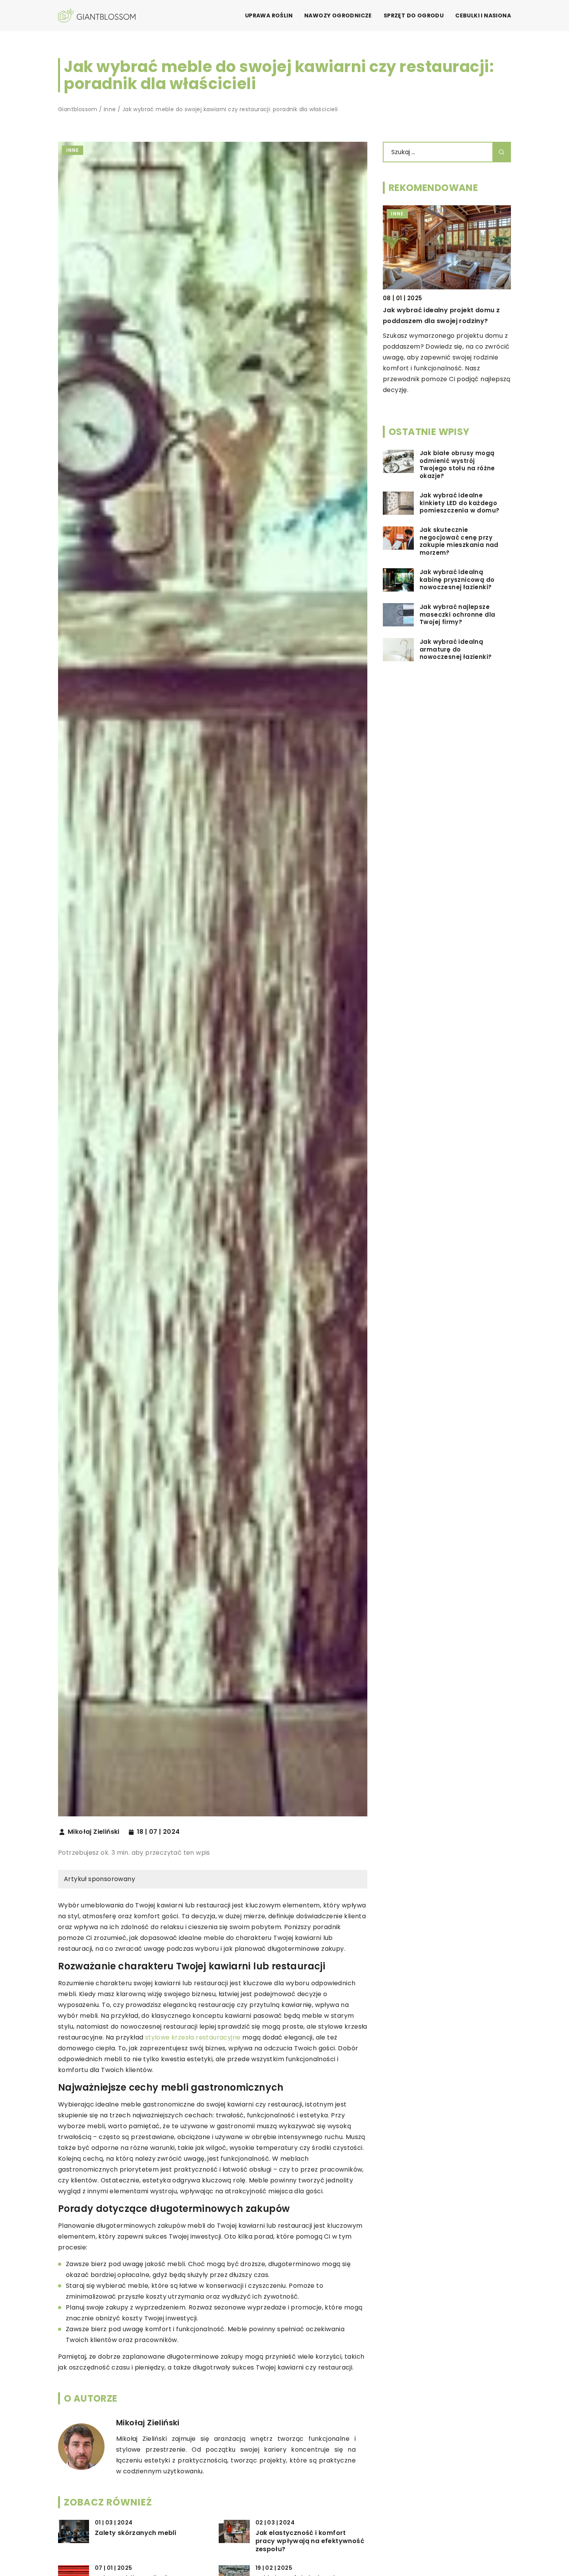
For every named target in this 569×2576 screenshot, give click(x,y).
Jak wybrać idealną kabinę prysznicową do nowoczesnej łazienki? (457, 580)
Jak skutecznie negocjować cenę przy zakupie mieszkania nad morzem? (459, 542)
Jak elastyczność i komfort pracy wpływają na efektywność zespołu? (310, 2541)
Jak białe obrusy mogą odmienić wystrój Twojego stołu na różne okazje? (457, 465)
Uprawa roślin (269, 15)
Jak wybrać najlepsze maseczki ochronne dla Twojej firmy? (457, 615)
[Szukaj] (502, 152)
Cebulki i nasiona (483, 15)
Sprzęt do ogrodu (414, 15)
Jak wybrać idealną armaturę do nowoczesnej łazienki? (456, 649)
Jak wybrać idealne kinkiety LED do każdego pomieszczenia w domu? (459, 503)
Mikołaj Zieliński (94, 1832)
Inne (73, 150)
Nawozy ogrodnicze (338, 15)
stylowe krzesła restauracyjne (193, 2037)
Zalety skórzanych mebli (135, 2533)
